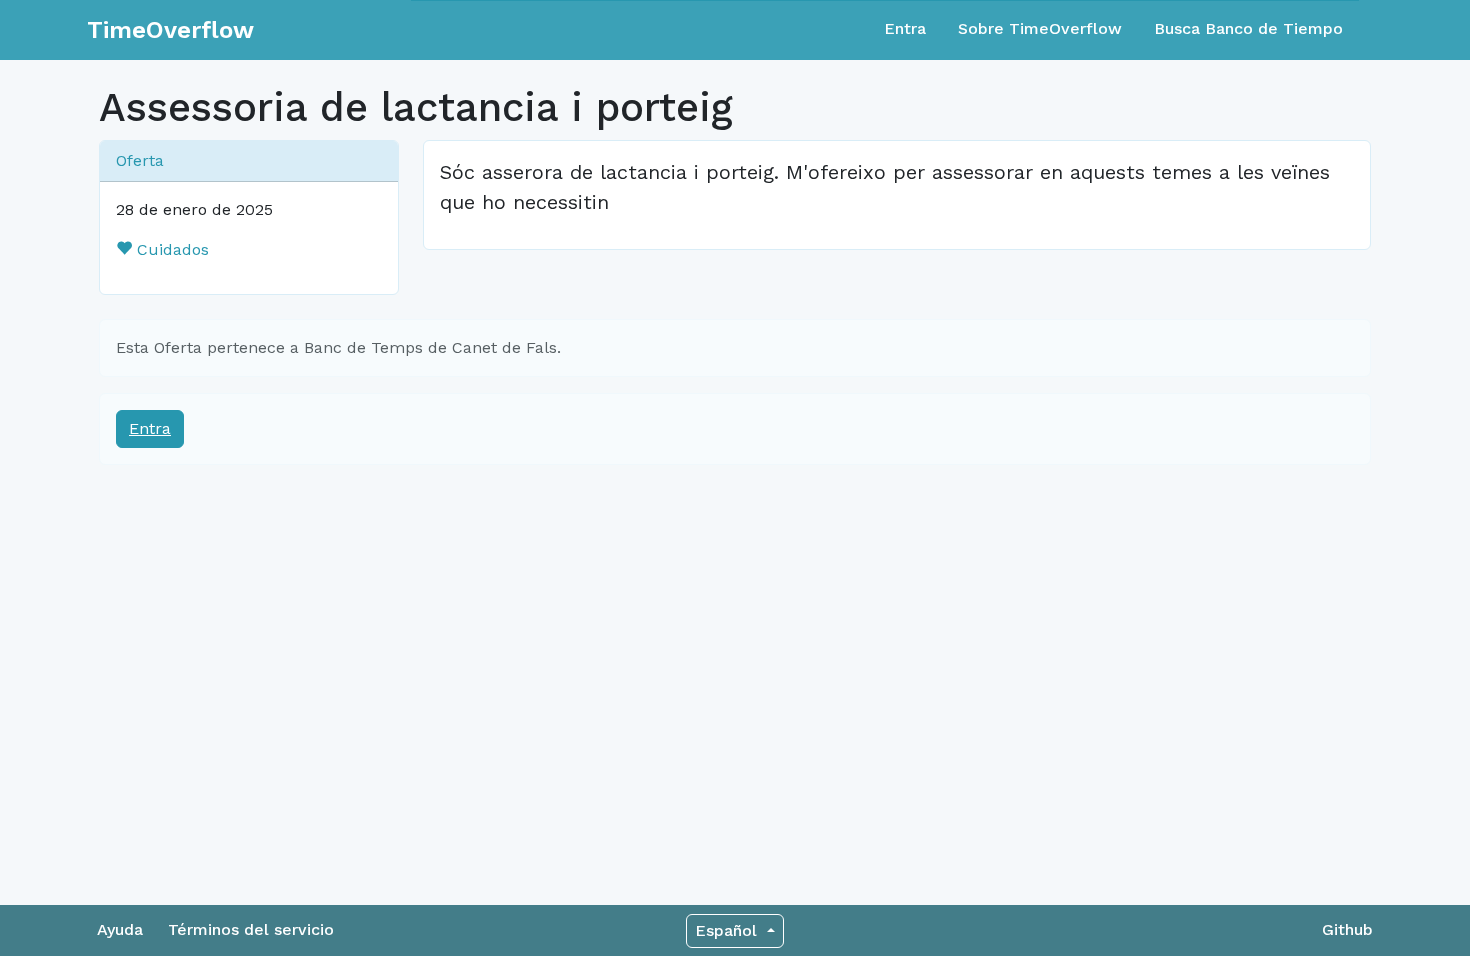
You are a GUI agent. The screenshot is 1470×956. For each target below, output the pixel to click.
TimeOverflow (170, 30)
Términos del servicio (251, 929)
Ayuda (120, 929)
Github (1347, 929)
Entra (905, 28)
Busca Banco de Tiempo (1248, 28)
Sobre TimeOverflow (1040, 28)
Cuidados (170, 249)
